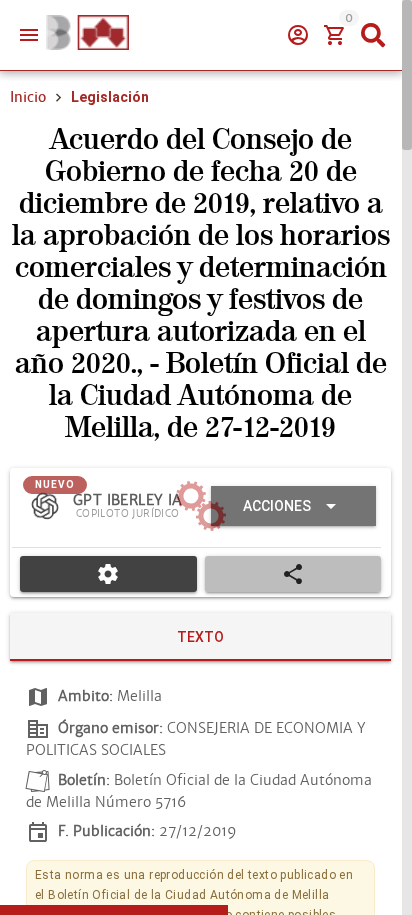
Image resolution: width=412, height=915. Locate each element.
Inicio (28, 97)
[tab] (200, 637)
